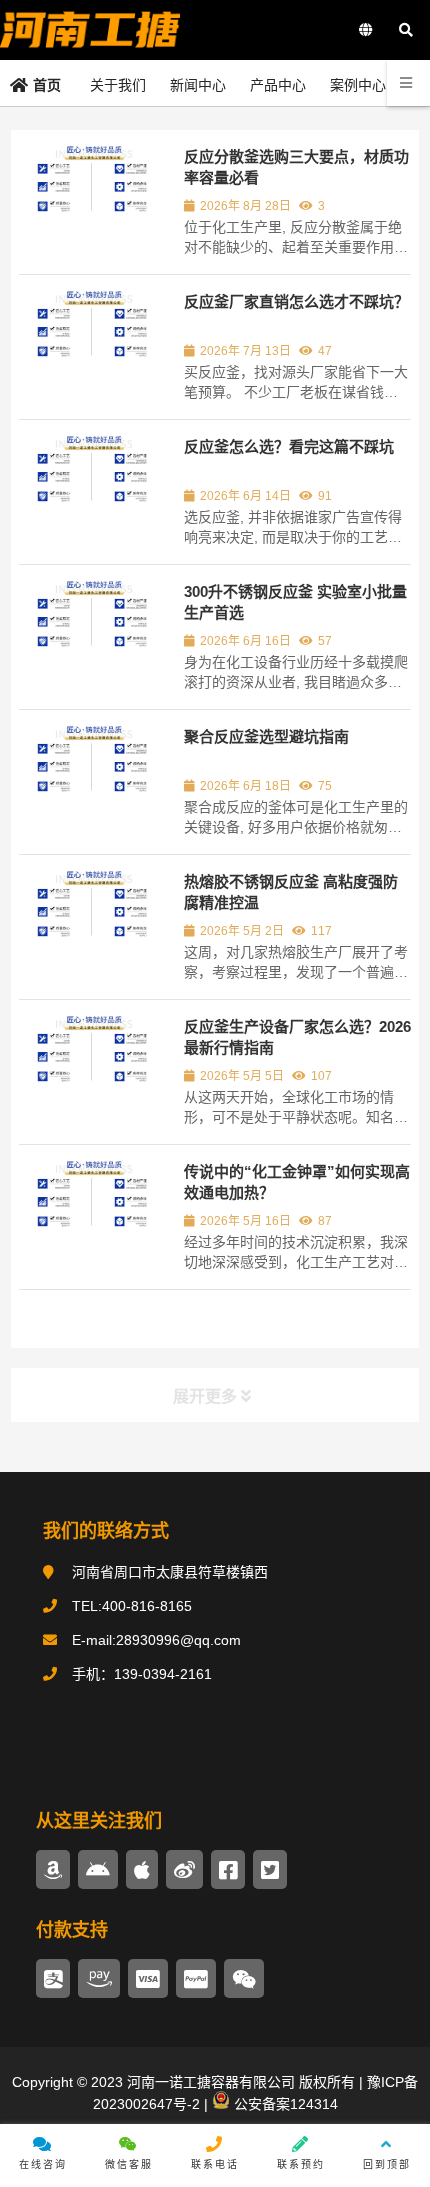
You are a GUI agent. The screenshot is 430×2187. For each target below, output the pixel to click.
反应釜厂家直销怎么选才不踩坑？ (296, 301)
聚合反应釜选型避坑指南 (266, 736)
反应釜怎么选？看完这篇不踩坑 (289, 446)
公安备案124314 (284, 2104)
